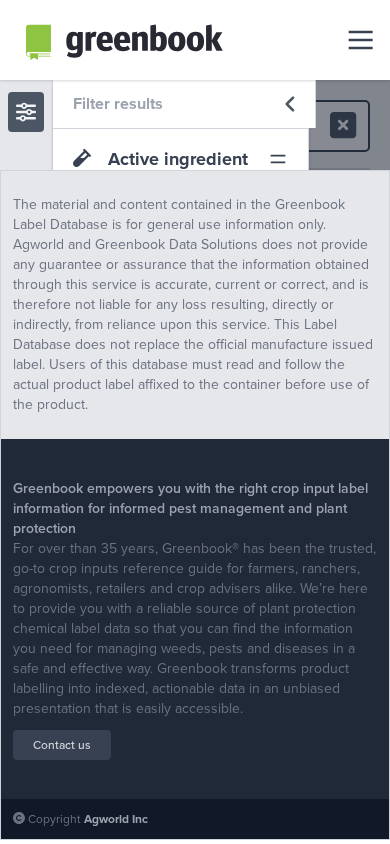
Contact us (62, 745)
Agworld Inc (116, 819)
